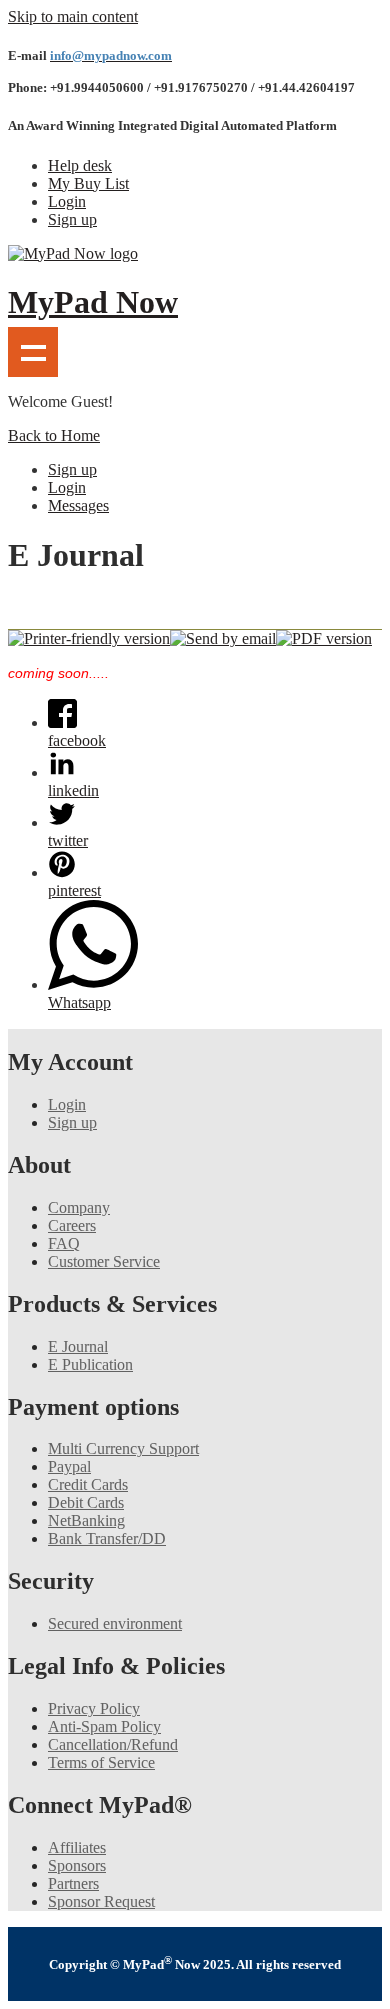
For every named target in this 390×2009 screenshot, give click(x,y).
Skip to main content (73, 16)
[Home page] (73, 253)
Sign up (72, 219)
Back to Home (54, 435)
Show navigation (33, 352)
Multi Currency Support (123, 1448)
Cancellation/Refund (113, 1744)
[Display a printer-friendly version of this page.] (89, 638)
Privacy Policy (94, 1708)
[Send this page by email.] (223, 638)
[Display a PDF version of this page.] (324, 638)
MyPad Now (93, 302)
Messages (78, 505)
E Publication (90, 1364)
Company (79, 1207)
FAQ (64, 1243)
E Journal (78, 1346)
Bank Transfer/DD (107, 1538)
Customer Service (104, 1261)
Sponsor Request (101, 1901)
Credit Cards (88, 1484)
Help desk (80, 165)
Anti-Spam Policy (104, 1726)
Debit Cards (86, 1502)
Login (67, 201)
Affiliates (77, 1847)
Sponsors (77, 1865)
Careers (72, 1225)
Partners (73, 1883)
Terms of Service (101, 1762)
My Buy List (88, 183)
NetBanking (86, 1520)
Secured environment (115, 1623)
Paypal (69, 1466)
